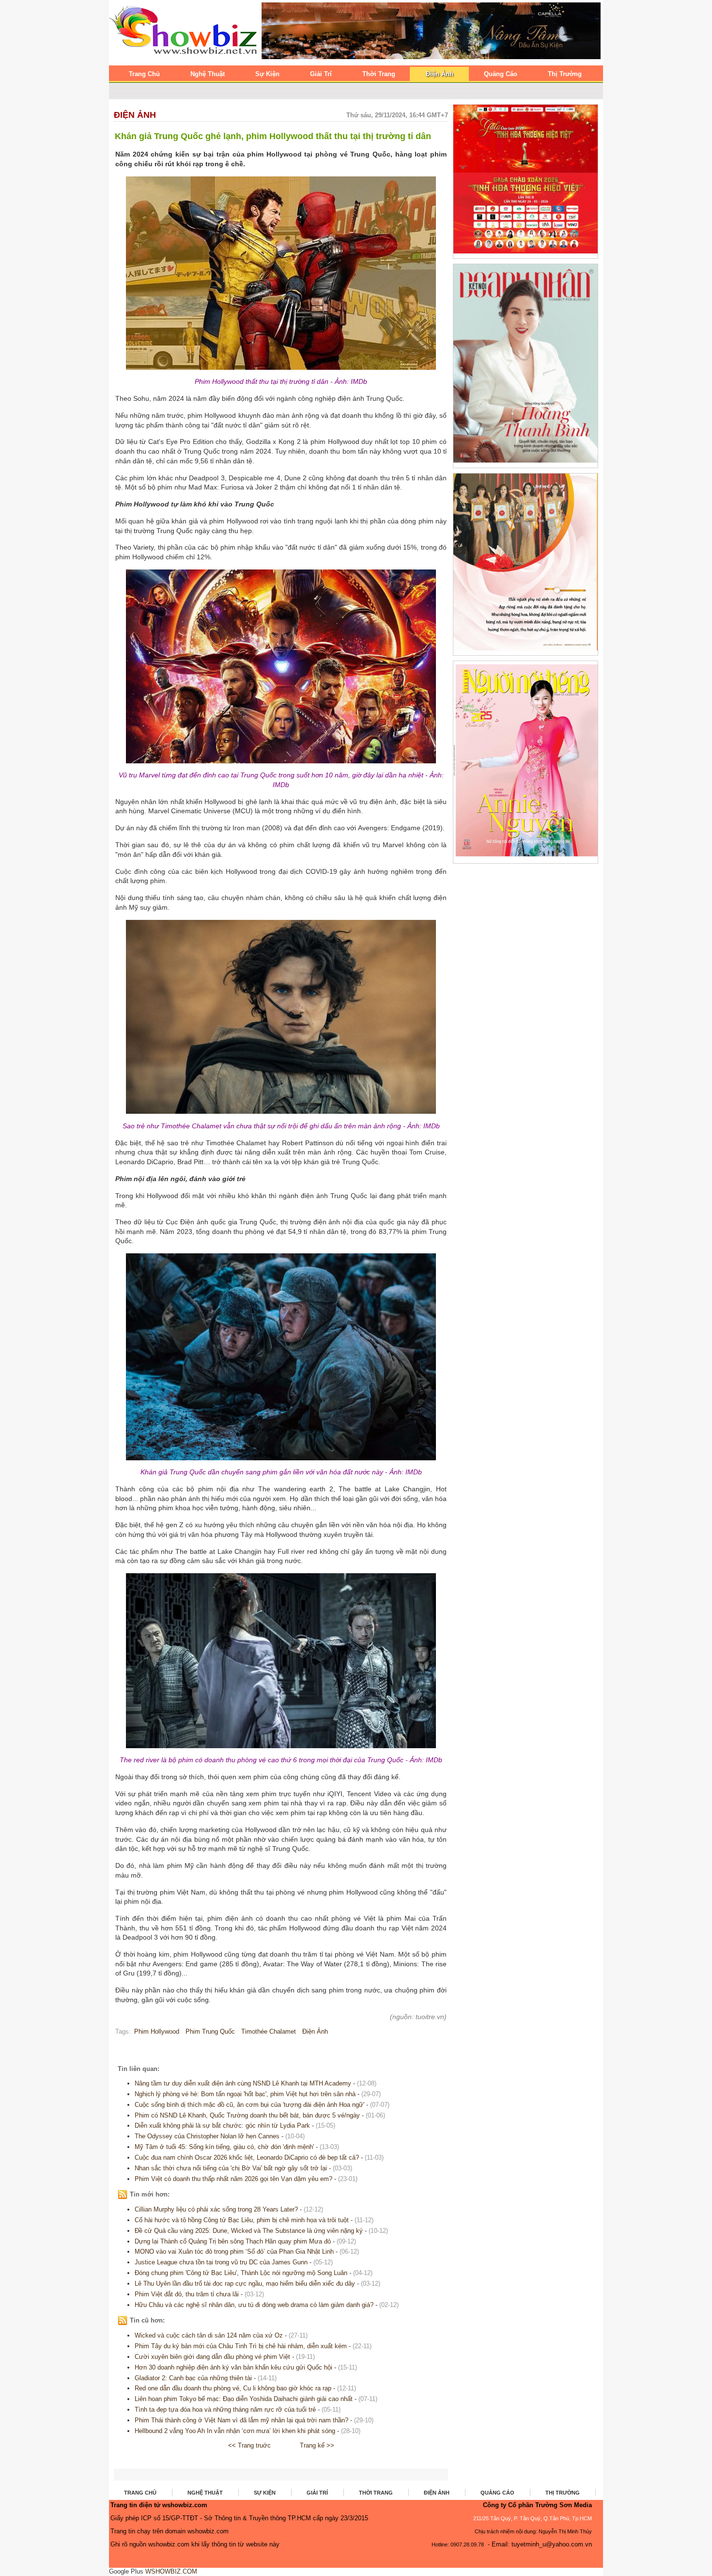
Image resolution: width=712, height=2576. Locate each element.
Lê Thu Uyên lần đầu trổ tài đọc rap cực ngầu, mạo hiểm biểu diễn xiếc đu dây (245, 2284)
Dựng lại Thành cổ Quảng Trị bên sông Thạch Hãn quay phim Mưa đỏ (233, 2241)
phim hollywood (157, 2031)
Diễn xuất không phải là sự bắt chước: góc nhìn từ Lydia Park (222, 2126)
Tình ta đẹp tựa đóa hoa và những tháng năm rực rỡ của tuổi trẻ (225, 2410)
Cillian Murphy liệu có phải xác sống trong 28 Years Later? (216, 2209)
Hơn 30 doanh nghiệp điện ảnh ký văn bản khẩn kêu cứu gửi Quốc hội (233, 2367)
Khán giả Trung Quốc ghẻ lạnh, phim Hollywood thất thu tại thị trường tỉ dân (273, 136)
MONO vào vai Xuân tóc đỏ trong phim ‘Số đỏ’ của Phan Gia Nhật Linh (234, 2252)
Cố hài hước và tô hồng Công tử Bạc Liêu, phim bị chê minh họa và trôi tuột (242, 2220)
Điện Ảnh (135, 115)
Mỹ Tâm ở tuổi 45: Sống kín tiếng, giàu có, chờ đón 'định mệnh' (224, 2147)
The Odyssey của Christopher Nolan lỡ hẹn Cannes (207, 2136)
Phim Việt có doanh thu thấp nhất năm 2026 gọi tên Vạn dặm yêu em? (233, 2179)
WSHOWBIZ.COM (171, 2571)
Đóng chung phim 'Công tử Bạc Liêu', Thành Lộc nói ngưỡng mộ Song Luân (241, 2273)
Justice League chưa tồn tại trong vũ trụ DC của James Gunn (221, 2262)
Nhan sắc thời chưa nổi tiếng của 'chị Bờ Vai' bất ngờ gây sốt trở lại (231, 2168)
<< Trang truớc (249, 2445)
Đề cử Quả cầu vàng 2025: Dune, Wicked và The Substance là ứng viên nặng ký (249, 2231)
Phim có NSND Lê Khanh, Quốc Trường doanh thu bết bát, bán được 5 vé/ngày (247, 2115)
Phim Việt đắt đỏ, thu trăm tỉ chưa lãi (187, 2294)
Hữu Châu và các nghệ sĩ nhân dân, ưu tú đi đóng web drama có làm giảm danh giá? (254, 2305)
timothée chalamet (269, 2031)
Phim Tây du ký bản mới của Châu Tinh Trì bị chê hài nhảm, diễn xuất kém (241, 2346)
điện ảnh (315, 2031)
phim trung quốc (210, 2031)
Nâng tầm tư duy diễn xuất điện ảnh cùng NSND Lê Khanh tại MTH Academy (243, 2083)
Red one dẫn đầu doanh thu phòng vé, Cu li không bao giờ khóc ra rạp (233, 2388)
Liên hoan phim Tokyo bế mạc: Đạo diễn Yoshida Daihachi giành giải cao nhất (244, 2399)
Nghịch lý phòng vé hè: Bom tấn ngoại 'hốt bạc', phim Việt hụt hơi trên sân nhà (245, 2094)
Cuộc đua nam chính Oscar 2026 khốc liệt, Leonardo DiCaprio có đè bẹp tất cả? (247, 2157)
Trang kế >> (317, 2445)
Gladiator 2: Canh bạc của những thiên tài (193, 2378)
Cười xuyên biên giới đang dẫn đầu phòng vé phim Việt (212, 2357)
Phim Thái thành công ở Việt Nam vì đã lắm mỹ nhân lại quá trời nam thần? (241, 2420)
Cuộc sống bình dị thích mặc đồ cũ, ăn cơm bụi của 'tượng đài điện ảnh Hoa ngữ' (249, 2105)
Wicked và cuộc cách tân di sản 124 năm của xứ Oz (209, 2335)
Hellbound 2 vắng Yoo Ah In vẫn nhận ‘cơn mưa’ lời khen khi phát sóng (235, 2431)
